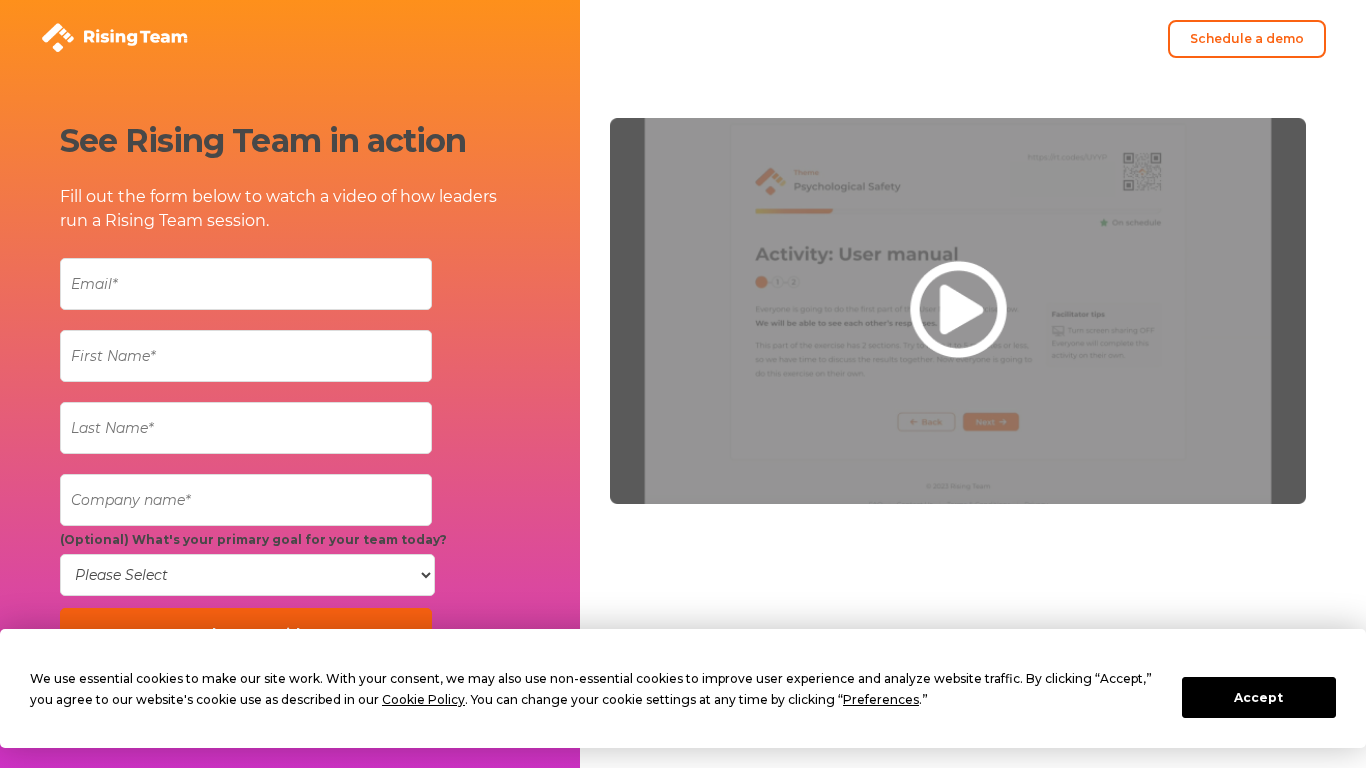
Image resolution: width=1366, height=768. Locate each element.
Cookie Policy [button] (423, 699)
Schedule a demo (1247, 38)
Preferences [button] (881, 699)
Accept (1258, 697)
